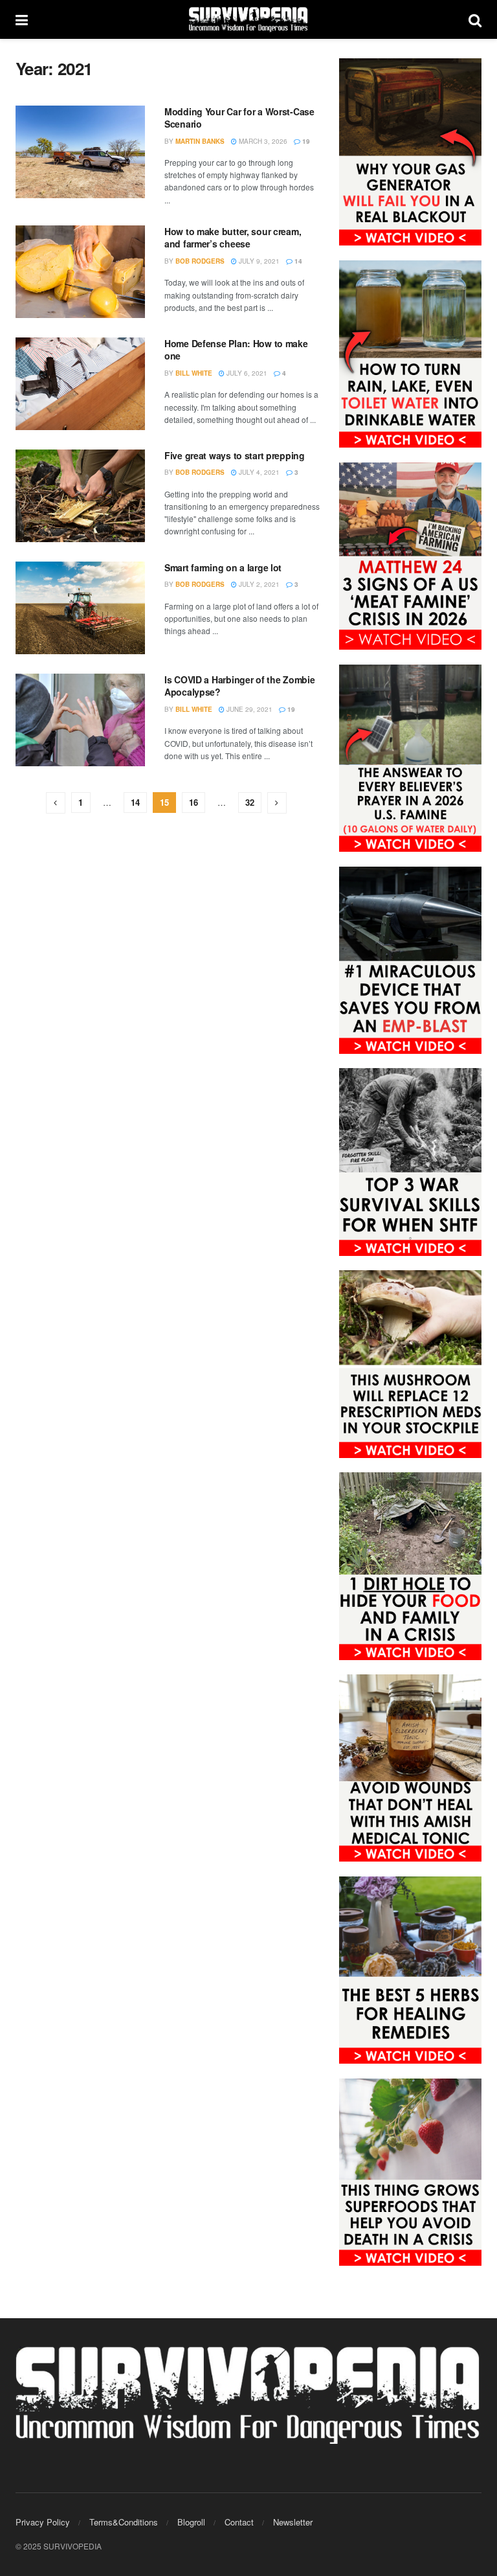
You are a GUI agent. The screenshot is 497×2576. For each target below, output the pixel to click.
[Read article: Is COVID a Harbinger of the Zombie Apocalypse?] (80, 720)
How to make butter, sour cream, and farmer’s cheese (233, 238)
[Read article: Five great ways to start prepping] (80, 496)
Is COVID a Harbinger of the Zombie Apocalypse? (239, 686)
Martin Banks (200, 141)
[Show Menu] (22, 19)
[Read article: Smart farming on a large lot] (80, 608)
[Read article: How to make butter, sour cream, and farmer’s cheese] (80, 272)
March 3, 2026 (262, 141)
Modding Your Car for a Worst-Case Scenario (239, 118)
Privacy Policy (43, 2522)
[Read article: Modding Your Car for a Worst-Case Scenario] (80, 152)
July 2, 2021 (258, 584)
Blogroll (191, 2522)
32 (250, 802)
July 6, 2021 (246, 373)
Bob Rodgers (200, 261)
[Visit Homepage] (248, 19)
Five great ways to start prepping (235, 455)
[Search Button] (475, 19)
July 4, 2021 (258, 472)
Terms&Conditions (124, 2522)
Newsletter (293, 2522)
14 (297, 261)
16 (193, 802)
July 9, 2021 (258, 261)
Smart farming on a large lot (223, 567)
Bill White (194, 373)
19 (305, 141)
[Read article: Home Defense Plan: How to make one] (80, 384)
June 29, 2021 (248, 709)
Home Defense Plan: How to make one (236, 350)
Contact (239, 2522)
